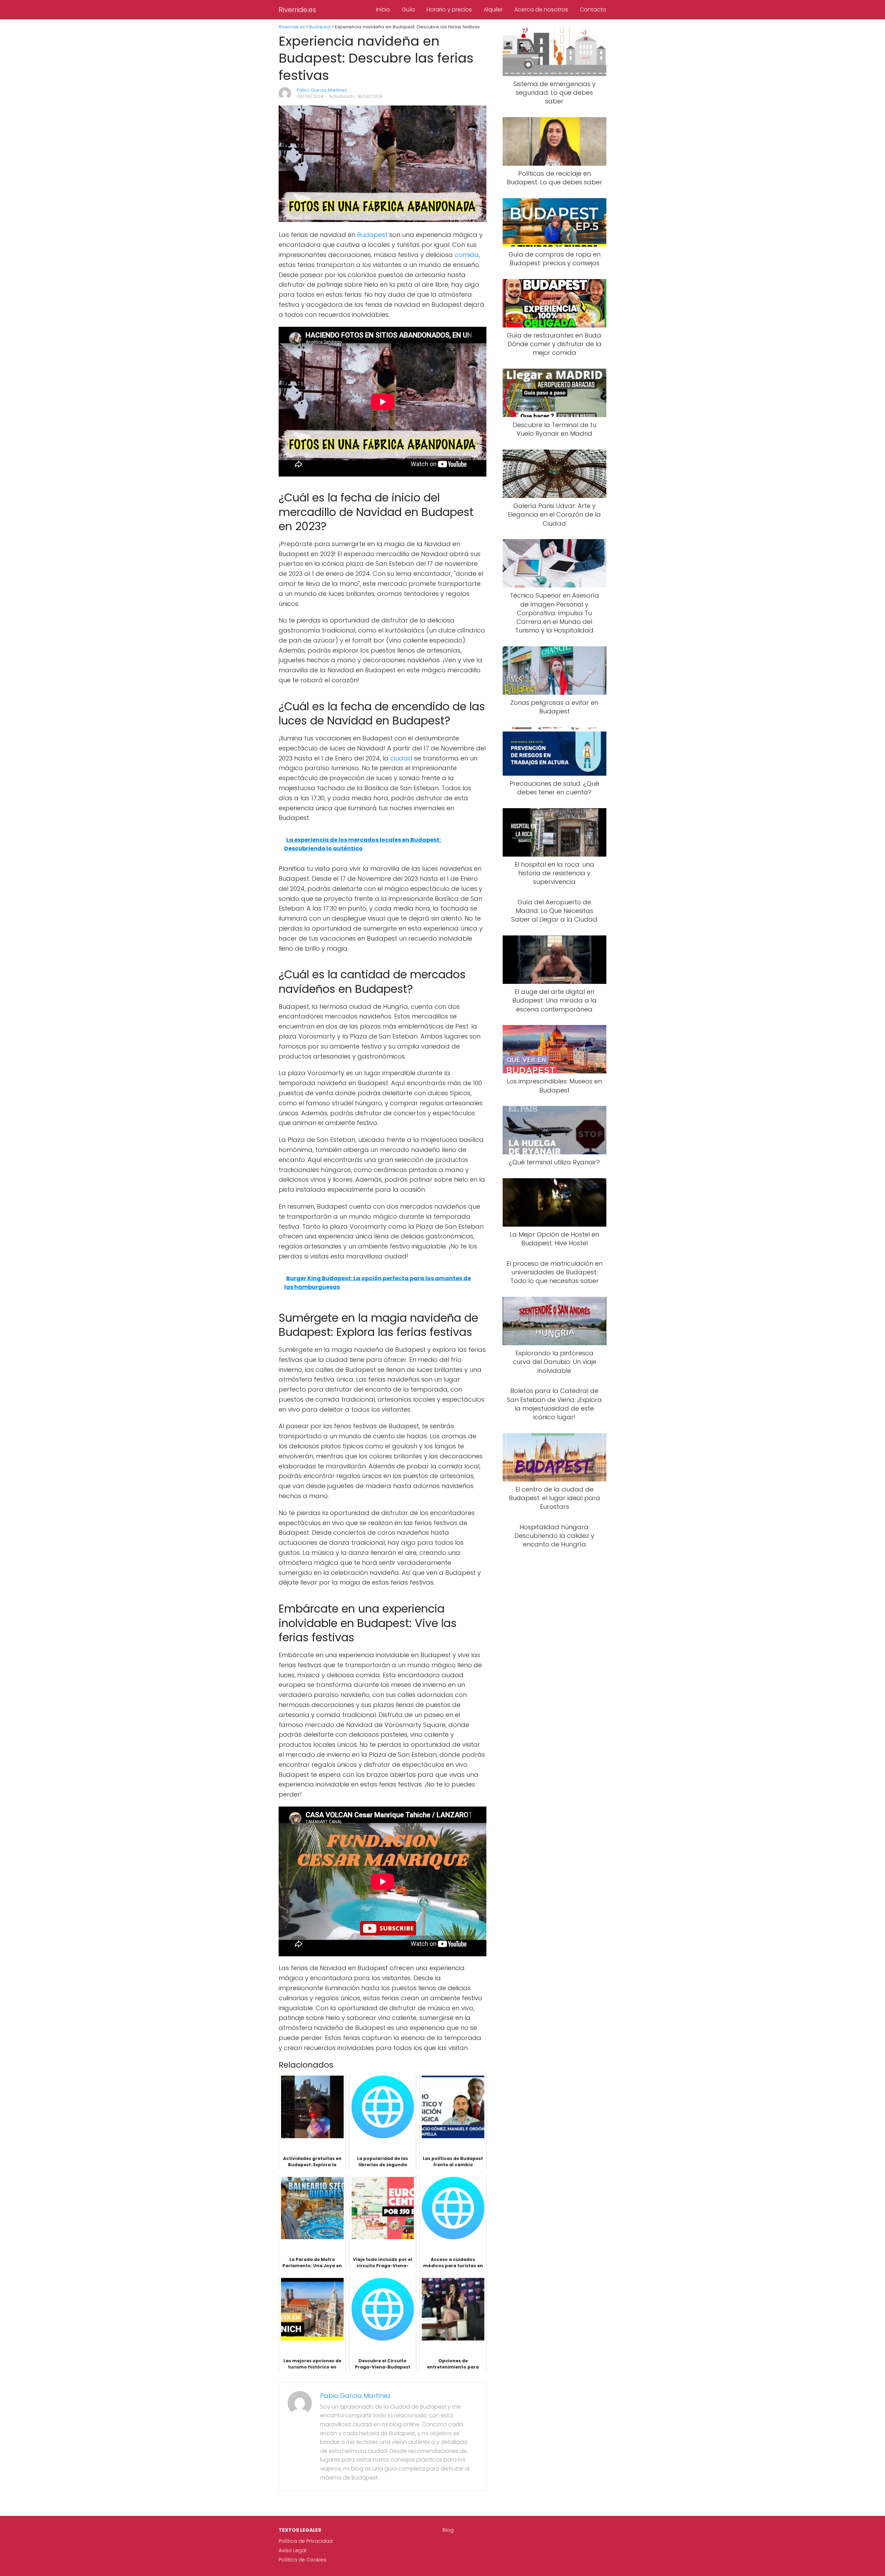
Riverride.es (297, 10)
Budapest (372, 235)
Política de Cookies (302, 2560)
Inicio (383, 10)
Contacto (593, 10)
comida (467, 255)
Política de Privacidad (306, 2541)
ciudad (401, 758)
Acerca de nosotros (541, 10)
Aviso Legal (292, 2550)
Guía (408, 10)
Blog (448, 2530)
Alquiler (493, 10)
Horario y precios (449, 10)
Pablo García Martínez (322, 90)
